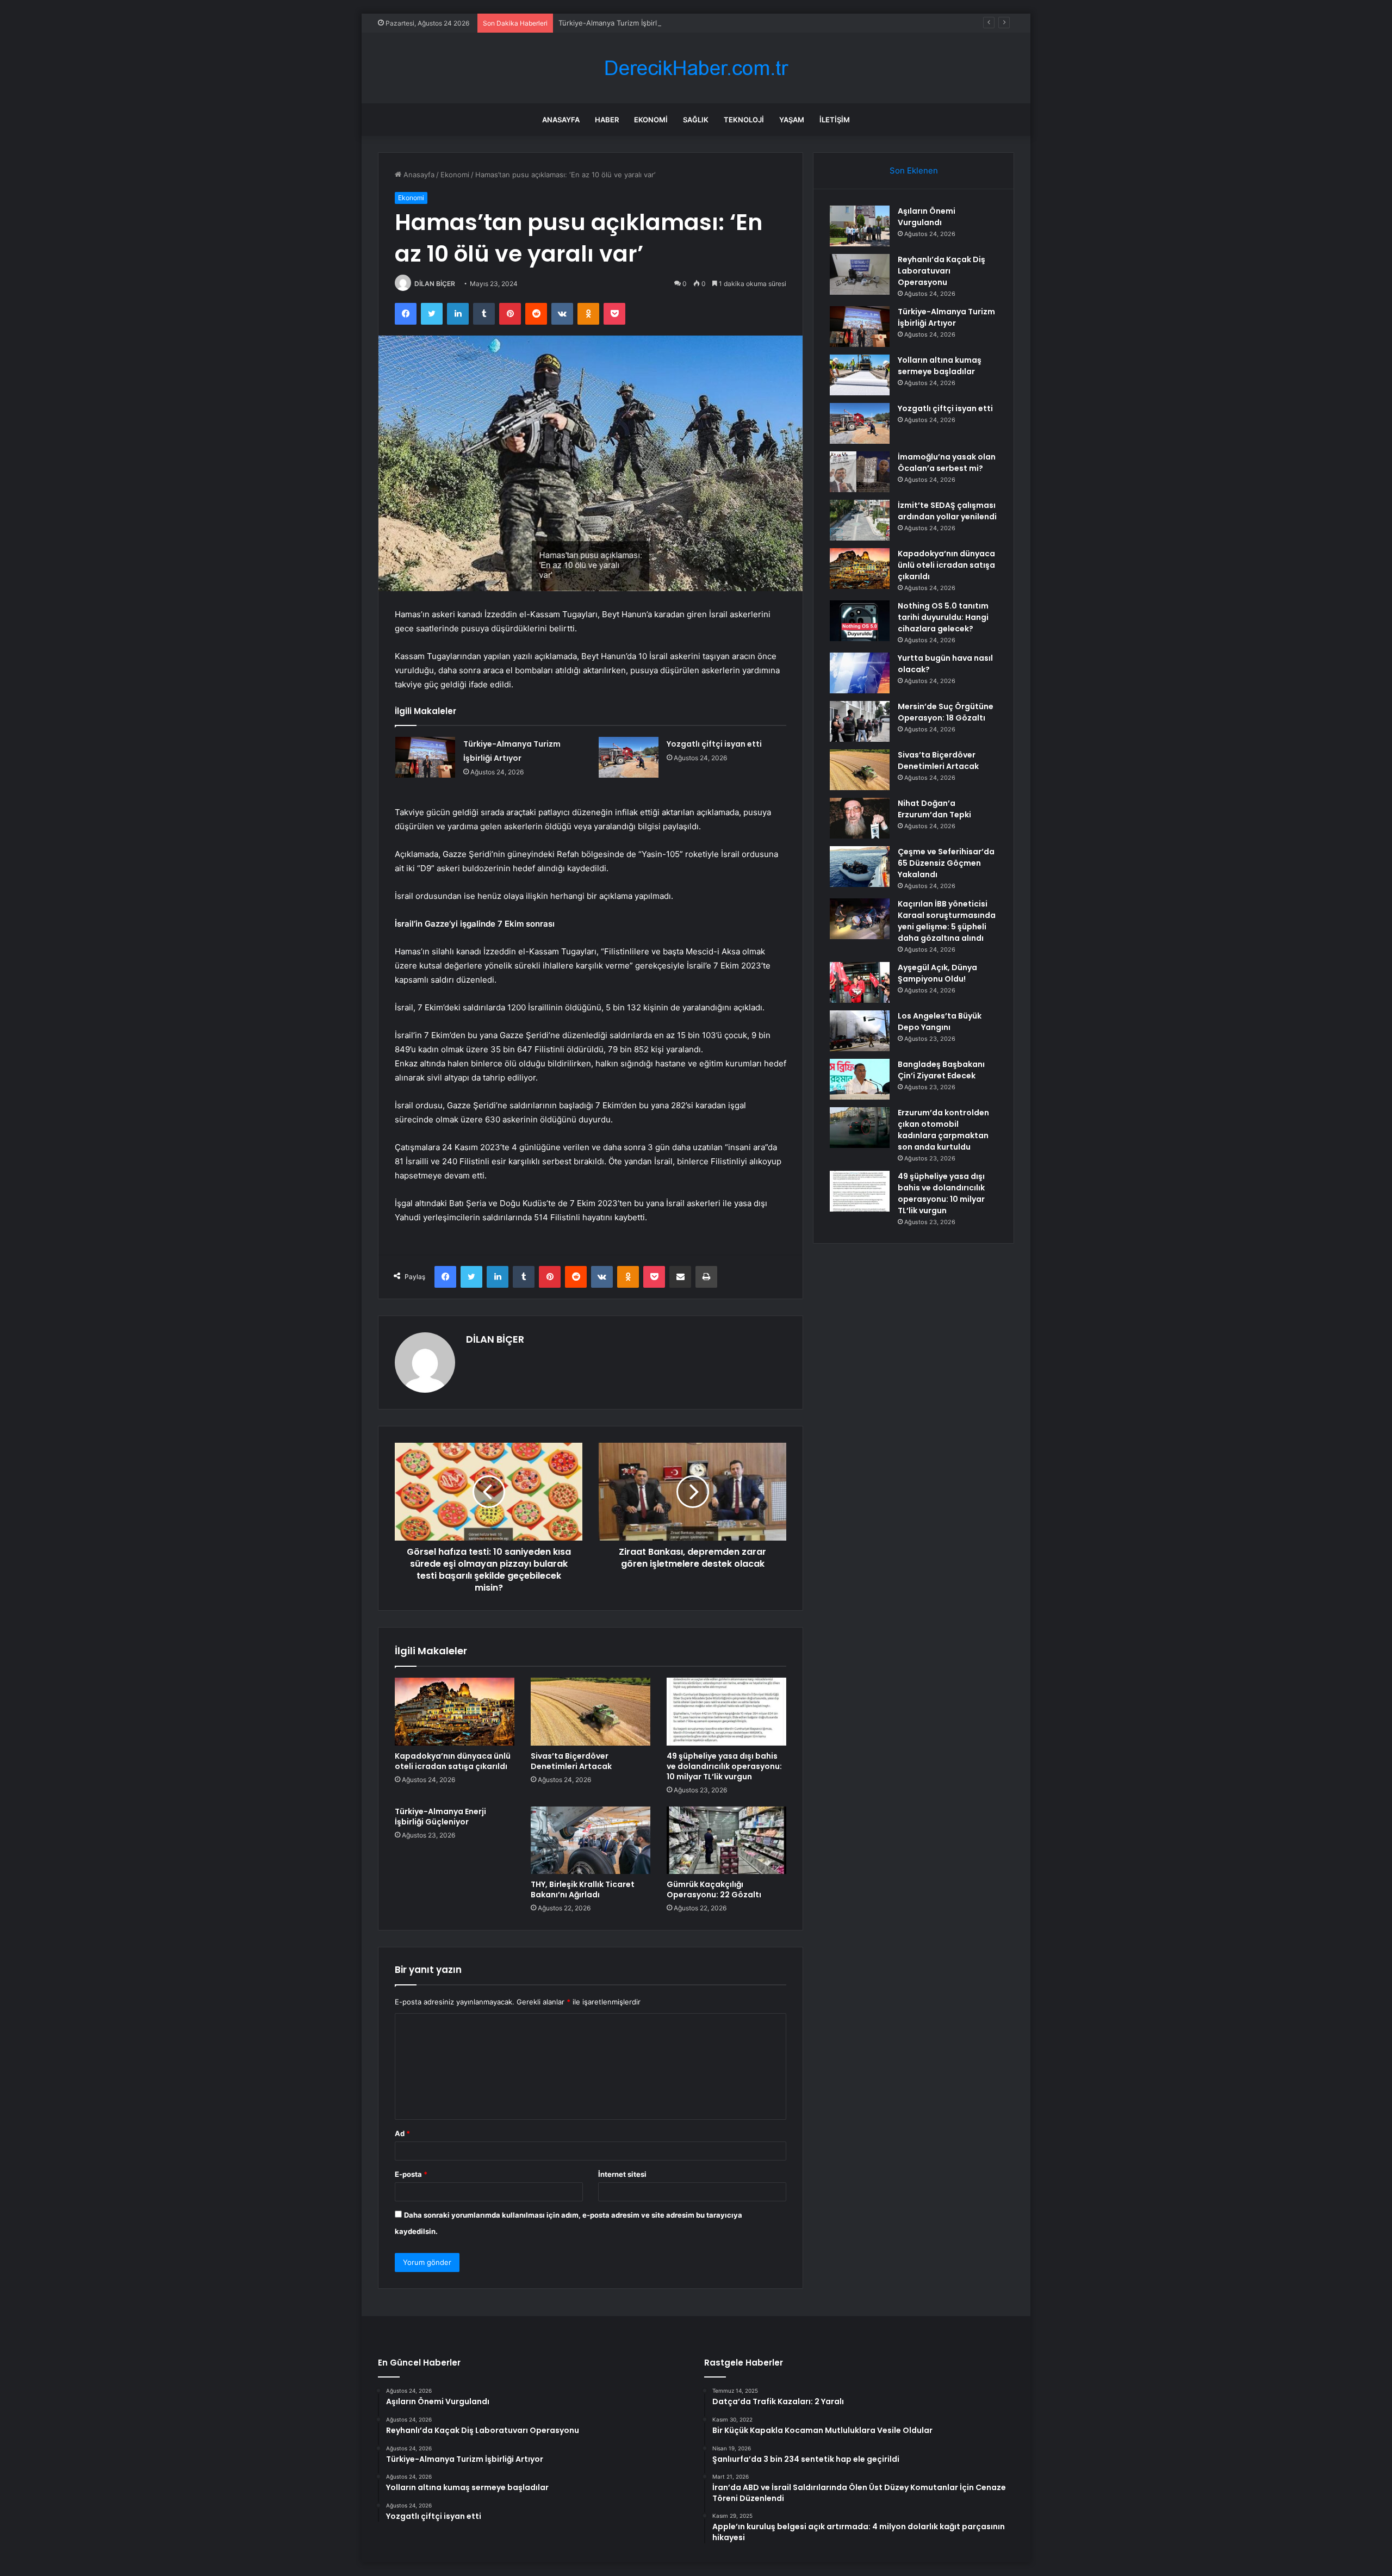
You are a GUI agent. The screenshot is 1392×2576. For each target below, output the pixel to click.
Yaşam (792, 120)
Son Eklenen (914, 170)
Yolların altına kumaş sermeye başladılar (940, 366)
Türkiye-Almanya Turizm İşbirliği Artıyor (624, 23)
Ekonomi (651, 120)
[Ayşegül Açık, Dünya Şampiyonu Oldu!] (860, 982)
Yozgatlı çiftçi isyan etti (714, 744)
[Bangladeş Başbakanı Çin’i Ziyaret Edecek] (860, 1079)
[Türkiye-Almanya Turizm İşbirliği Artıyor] (425, 757)
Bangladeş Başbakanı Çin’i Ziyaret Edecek (941, 1070)
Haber (607, 120)
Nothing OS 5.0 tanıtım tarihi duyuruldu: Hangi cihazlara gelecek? (943, 617)
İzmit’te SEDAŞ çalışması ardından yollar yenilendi (947, 511)
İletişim (835, 120)
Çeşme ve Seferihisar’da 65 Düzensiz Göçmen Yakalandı (946, 863)
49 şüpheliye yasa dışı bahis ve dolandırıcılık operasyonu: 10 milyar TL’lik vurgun (724, 1766)
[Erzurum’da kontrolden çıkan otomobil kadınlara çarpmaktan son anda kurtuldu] (860, 1128)
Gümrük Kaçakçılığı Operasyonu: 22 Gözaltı (714, 1889)
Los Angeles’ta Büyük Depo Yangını (940, 1022)
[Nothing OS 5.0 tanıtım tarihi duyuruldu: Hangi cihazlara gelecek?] (860, 621)
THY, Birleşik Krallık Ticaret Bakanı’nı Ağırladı (583, 1889)
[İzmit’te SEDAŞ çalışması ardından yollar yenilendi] (860, 520)
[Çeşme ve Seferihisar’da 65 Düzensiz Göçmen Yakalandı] (860, 867)
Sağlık (696, 120)
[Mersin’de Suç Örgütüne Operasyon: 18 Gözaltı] (860, 721)
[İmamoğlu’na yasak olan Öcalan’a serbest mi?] (860, 472)
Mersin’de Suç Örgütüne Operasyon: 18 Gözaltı (946, 712)
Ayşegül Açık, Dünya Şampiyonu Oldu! (937, 973)
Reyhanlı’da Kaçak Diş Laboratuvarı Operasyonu (942, 271)
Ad (402, 2133)
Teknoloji (744, 120)
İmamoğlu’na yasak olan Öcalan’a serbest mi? (947, 463)
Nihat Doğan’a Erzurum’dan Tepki (934, 809)
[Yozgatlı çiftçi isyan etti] (629, 757)
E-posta (411, 2174)
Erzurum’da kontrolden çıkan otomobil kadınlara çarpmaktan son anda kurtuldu (943, 1130)
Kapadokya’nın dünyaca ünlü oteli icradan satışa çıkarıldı (453, 1761)
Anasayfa (561, 120)
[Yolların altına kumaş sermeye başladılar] (860, 375)
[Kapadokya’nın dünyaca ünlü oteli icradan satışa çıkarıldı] (455, 1711)
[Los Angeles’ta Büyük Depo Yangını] (860, 1031)
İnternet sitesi (622, 2174)
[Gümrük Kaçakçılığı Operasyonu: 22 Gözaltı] (726, 1840)
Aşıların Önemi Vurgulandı (927, 217)
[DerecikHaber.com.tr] (696, 68)
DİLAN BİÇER (435, 284)
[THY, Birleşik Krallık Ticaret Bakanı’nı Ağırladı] (591, 1840)
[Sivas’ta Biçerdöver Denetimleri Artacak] (591, 1711)
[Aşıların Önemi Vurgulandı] (860, 226)
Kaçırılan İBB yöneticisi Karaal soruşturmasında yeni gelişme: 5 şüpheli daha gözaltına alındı (947, 921)
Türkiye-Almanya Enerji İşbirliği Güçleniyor (440, 1817)
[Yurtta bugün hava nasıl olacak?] (860, 673)
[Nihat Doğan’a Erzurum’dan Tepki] (860, 818)
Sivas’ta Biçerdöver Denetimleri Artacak (571, 1761)
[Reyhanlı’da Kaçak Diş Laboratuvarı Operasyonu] (860, 274)
